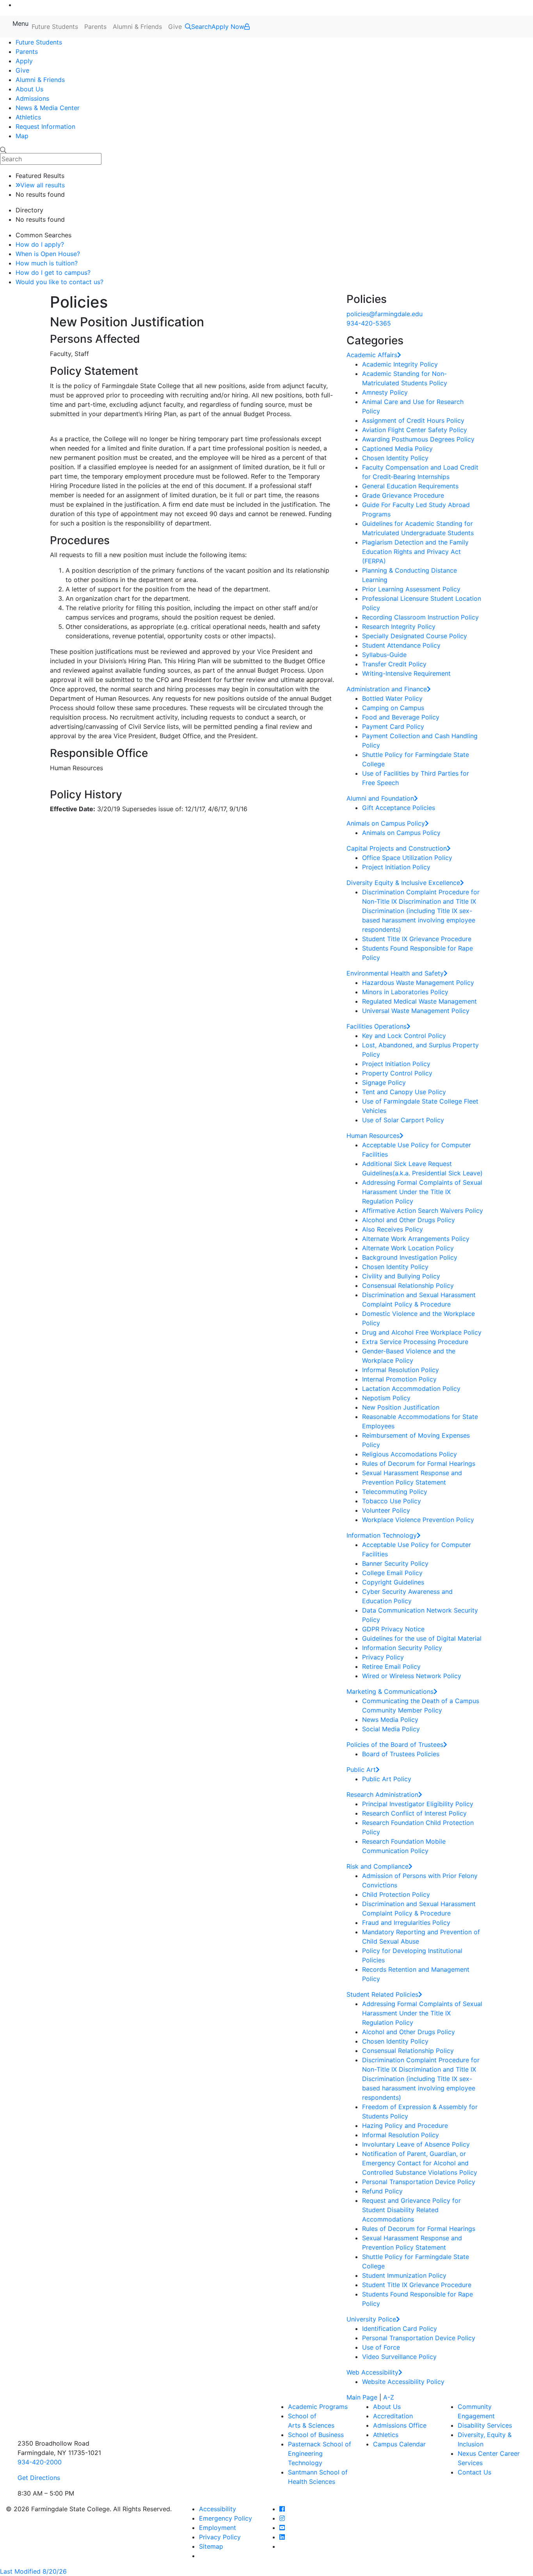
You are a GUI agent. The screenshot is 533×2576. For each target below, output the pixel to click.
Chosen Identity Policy (395, 458)
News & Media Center (48, 108)
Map (22, 136)
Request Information (45, 126)
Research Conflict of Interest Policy (414, 1813)
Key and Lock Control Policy (404, 1036)
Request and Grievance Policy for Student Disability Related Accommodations (411, 2210)
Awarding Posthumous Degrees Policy (418, 439)
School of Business (316, 2435)
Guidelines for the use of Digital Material (422, 1638)
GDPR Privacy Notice (393, 1629)
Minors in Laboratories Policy (405, 992)
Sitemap (211, 2546)
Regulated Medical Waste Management (419, 1001)
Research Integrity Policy (399, 627)
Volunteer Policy (386, 1510)
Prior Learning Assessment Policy (411, 589)
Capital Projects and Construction (397, 848)
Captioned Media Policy (397, 449)
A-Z (389, 2397)
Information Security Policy (402, 1648)
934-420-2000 (40, 2462)
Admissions (32, 98)
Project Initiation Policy (396, 867)
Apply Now (228, 27)
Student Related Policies (382, 1994)
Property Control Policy (397, 1073)
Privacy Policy (383, 1657)
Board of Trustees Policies (401, 1754)
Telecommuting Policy (395, 1492)
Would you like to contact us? (60, 282)
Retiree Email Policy (391, 1666)
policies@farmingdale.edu (385, 314)
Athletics (28, 117)
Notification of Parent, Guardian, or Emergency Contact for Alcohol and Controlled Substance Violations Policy (420, 2163)
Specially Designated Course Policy (415, 636)
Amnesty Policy (385, 392)
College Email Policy (392, 1573)
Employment (218, 2528)
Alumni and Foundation (380, 798)
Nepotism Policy (386, 1398)
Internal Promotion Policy (399, 1379)
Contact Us (474, 2472)
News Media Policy (390, 1720)
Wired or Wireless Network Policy (412, 1676)
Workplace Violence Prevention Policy (418, 1520)
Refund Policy (382, 2191)
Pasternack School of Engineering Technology (320, 2453)
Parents (95, 27)
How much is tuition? (47, 263)
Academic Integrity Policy (400, 364)
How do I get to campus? (53, 272)
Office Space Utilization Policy (407, 858)
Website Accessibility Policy (403, 2382)
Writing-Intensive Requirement (406, 673)
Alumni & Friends (137, 27)
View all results (43, 185)
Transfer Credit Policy (394, 664)
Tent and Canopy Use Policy (404, 1092)
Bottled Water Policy (392, 698)
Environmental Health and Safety (395, 973)
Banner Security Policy (395, 1563)
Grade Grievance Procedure (403, 495)
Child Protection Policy (396, 1894)
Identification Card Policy (400, 2329)
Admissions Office (400, 2425)
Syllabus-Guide (384, 655)
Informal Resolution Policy (401, 1370)
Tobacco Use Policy (392, 1501)
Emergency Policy (226, 2518)
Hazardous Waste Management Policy (418, 983)
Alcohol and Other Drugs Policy (409, 1220)
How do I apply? (40, 244)
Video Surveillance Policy (399, 2357)
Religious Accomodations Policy (410, 1454)
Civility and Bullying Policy (401, 1276)
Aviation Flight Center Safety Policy (415, 430)
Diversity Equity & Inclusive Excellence (403, 883)
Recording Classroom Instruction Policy (420, 617)
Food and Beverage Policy (401, 717)
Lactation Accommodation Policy (411, 1389)
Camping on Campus (393, 708)
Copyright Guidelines (393, 1582)
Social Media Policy (391, 1729)
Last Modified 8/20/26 (33, 2571)
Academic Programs (318, 2407)
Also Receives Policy (393, 1229)
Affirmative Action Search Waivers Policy (423, 1211)
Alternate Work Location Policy (408, 1248)
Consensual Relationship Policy (408, 1285)
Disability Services (485, 2425)
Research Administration (382, 1794)
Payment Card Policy (393, 726)
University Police (371, 2319)
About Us (29, 89)
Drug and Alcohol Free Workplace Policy (422, 1332)
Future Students (55, 27)
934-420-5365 (369, 323)
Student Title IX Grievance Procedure (417, 939)
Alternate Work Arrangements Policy (416, 1239)
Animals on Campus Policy (386, 823)
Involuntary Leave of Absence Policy (416, 2144)
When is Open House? (48, 254)
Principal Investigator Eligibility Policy (418, 1804)
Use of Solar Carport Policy (403, 1120)
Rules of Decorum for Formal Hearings (419, 1463)
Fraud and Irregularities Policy (406, 1923)
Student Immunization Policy (404, 2275)
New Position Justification (401, 1407)
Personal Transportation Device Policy (419, 2182)
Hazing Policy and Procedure (405, 2126)
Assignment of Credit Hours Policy (413, 420)
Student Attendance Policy (401, 645)
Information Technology (382, 1535)
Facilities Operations (377, 1026)
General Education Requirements (410, 486)
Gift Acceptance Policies (399, 808)
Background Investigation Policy (410, 1257)
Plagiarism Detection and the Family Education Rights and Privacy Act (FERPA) (415, 552)
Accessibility (218, 2509)
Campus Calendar (399, 2444)
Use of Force (381, 2347)
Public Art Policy (387, 1779)
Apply (24, 61)
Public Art (361, 1770)
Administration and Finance (387, 689)
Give (175, 27)
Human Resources (373, 1136)
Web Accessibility (372, 2372)
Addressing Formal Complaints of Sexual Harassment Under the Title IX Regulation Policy (422, 1192)
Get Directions (39, 2478)
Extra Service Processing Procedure (415, 1342)
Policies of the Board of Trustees (395, 1745)
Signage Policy (384, 1082)
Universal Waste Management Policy (416, 1011)
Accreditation (393, 2416)
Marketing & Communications (390, 1691)
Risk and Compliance (378, 1866)
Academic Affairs (372, 355)
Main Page (362, 2397)
